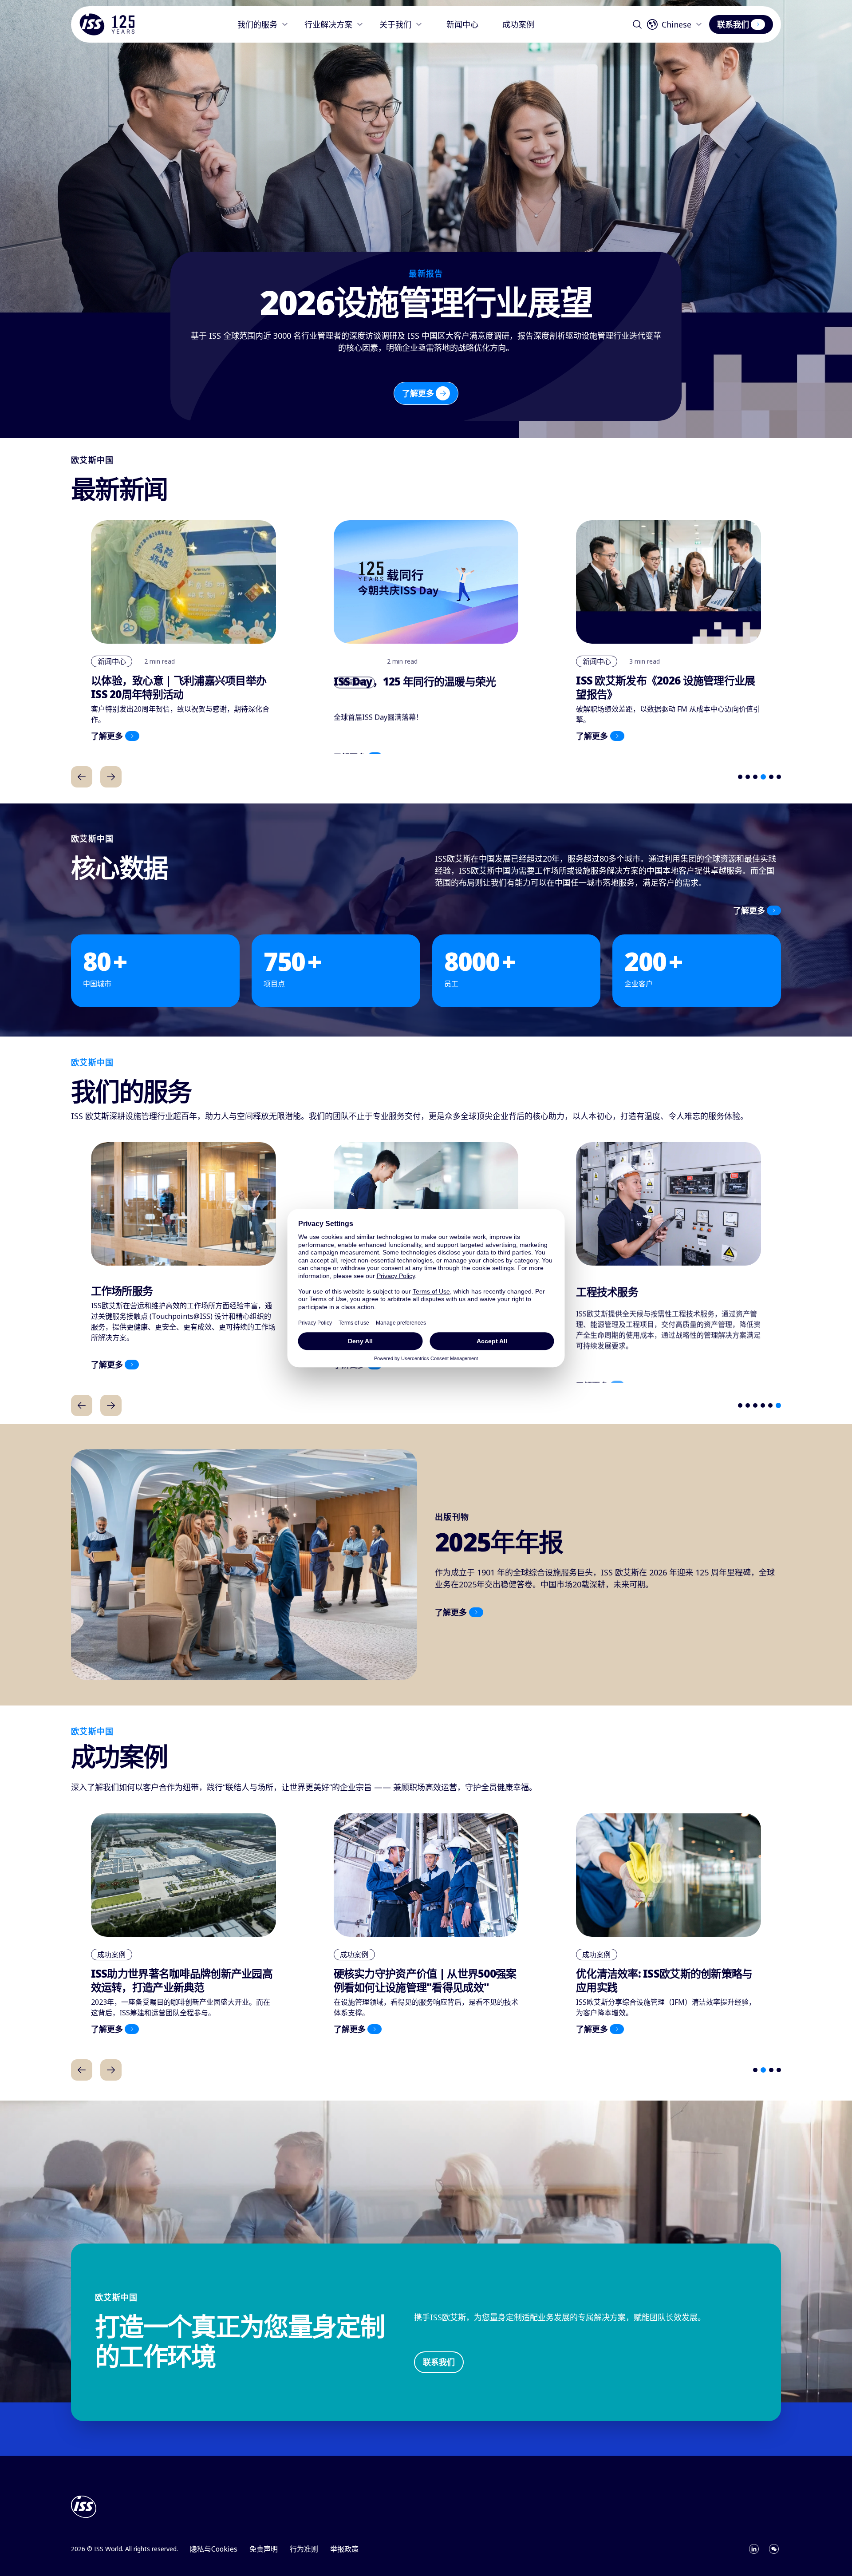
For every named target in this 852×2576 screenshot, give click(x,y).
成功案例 (518, 24)
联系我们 (733, 24)
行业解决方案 (328, 24)
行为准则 (304, 2549)
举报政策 (344, 2549)
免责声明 (264, 2549)
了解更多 (418, 393)
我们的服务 (257, 24)
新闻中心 (462, 24)
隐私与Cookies (214, 2549)
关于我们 (395, 24)
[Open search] (637, 24)
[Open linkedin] (754, 2549)
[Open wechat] (774, 2549)
